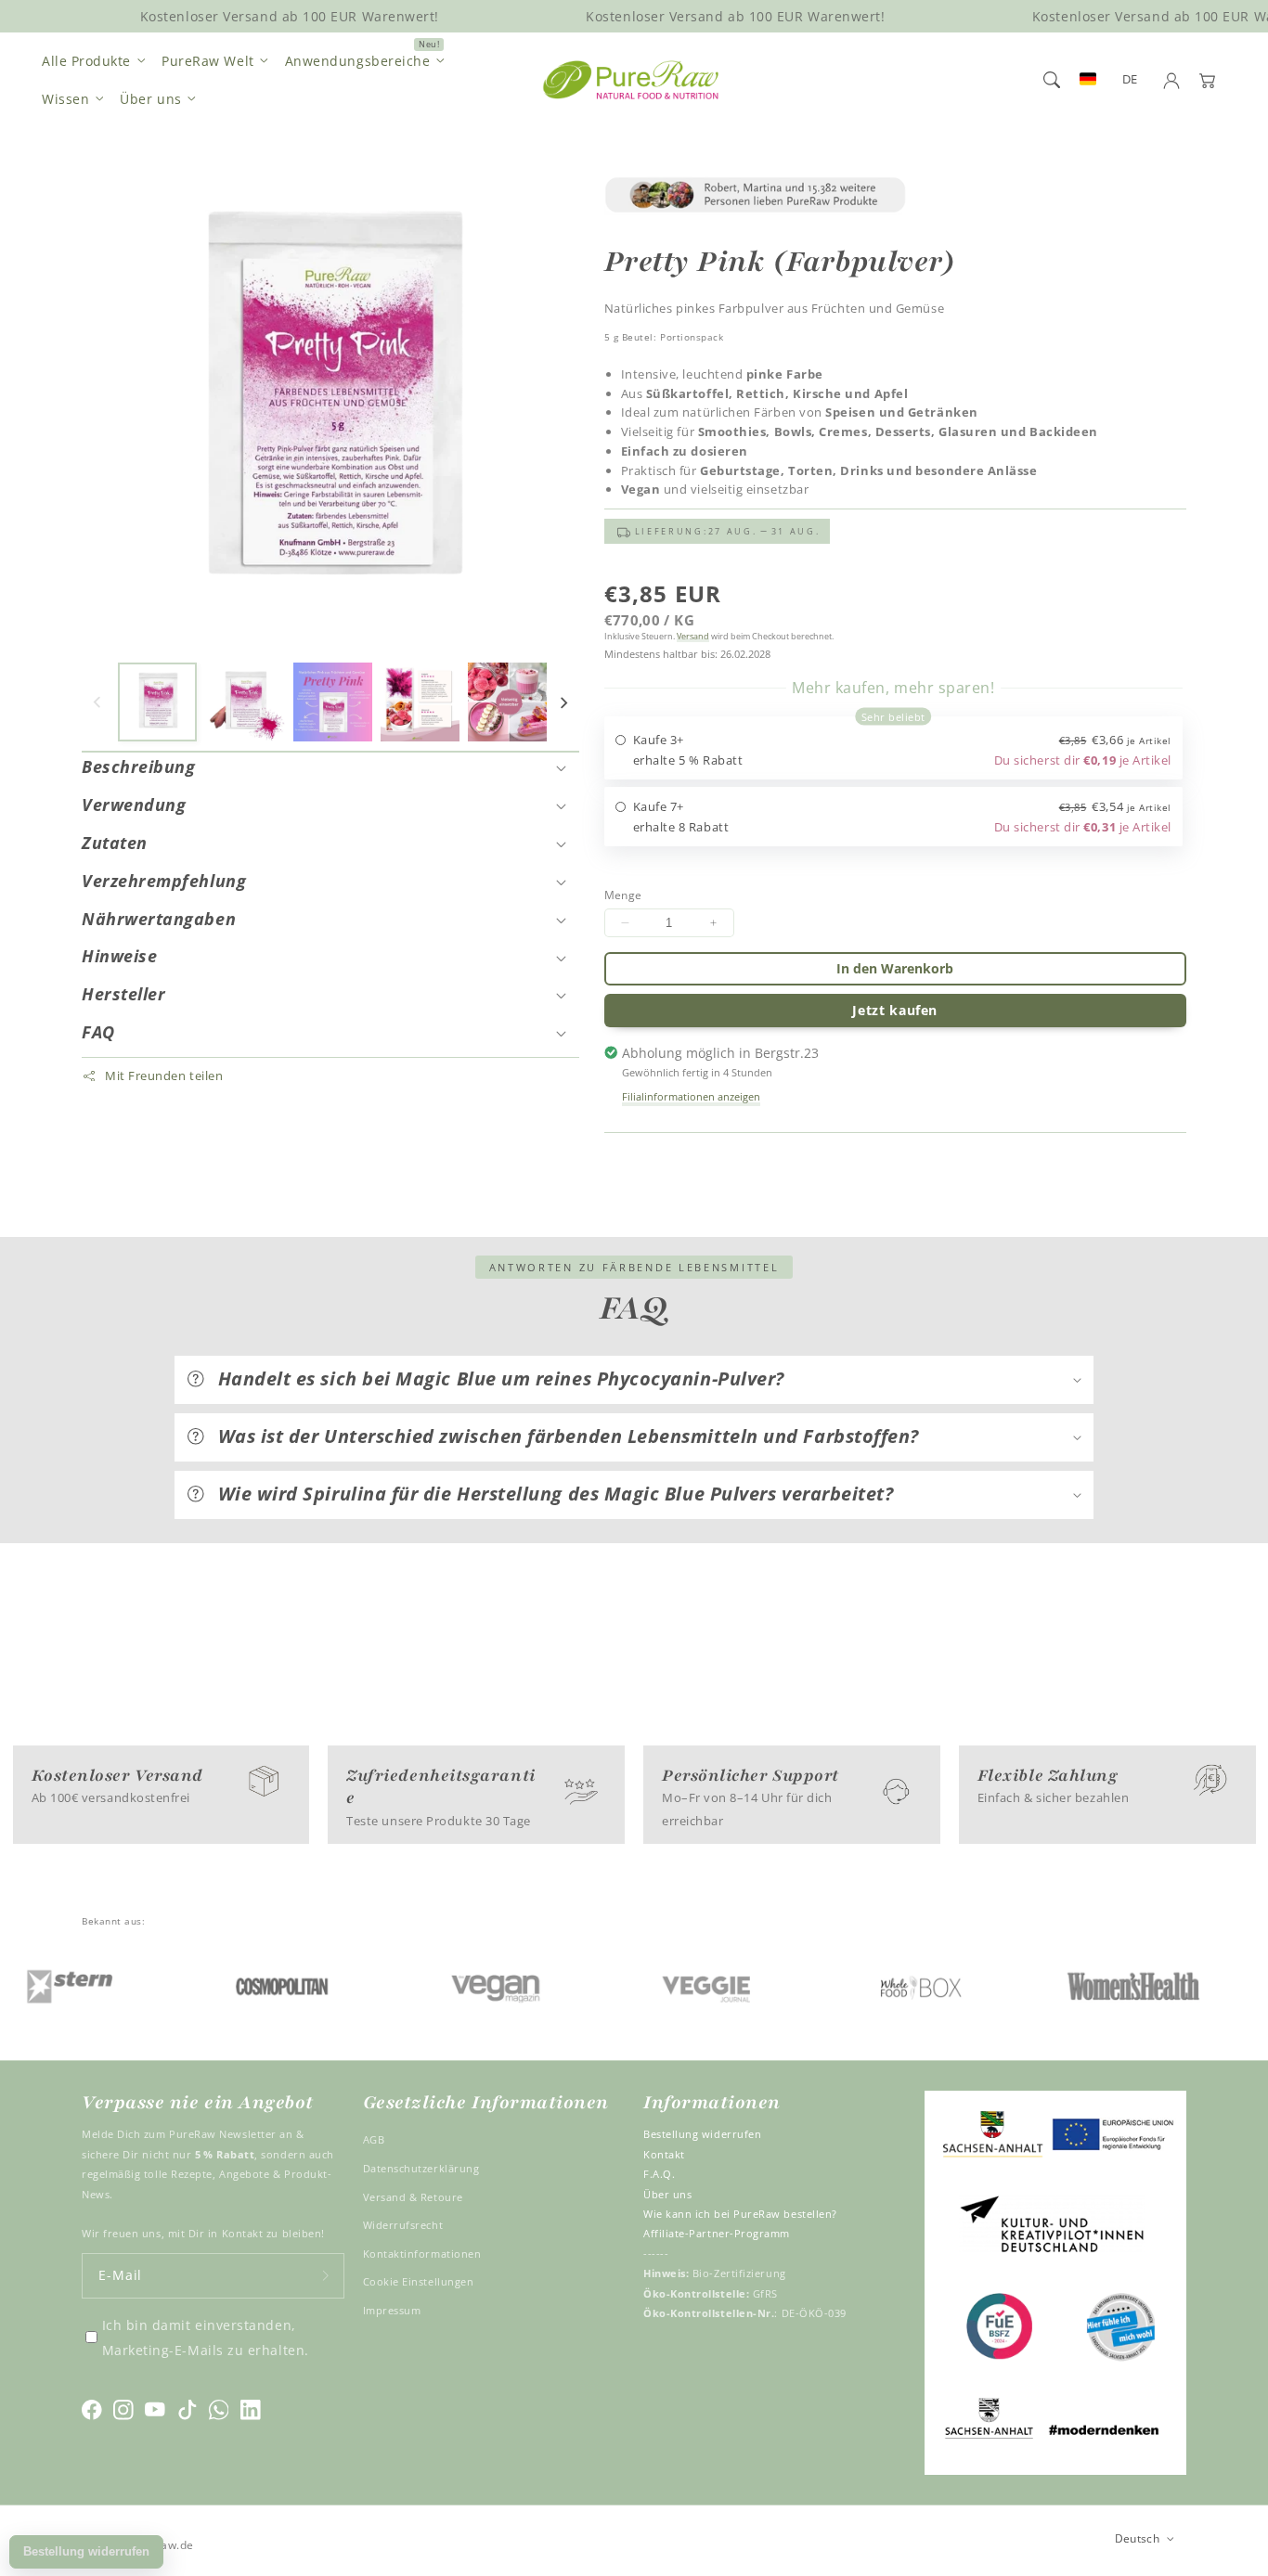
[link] (896, 195)
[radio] (894, 748)
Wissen (65, 99)
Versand (693, 636)
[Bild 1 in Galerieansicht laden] (157, 702)
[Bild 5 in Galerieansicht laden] (507, 702)
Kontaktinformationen (422, 2254)
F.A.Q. (659, 2174)
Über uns (150, 99)
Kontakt (664, 2154)
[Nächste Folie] (563, 702)
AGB (374, 2139)
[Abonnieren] (326, 2276)
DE (1130, 79)
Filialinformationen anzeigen (691, 1096)
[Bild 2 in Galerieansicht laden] (245, 702)
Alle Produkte (86, 61)
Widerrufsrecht (403, 2225)
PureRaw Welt (207, 61)
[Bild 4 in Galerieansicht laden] (420, 702)
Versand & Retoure (413, 2197)
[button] (1052, 80)
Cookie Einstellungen (419, 2281)
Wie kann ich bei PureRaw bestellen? (740, 2214)
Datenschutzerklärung (421, 2168)
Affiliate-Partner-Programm (717, 2233)
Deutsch (1138, 2538)
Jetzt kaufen (895, 1010)
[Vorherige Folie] (97, 702)
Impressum (392, 2310)
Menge (623, 895)
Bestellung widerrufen (702, 2134)
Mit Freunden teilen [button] (164, 1076)
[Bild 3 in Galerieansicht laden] (333, 702)
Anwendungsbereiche (358, 61)
